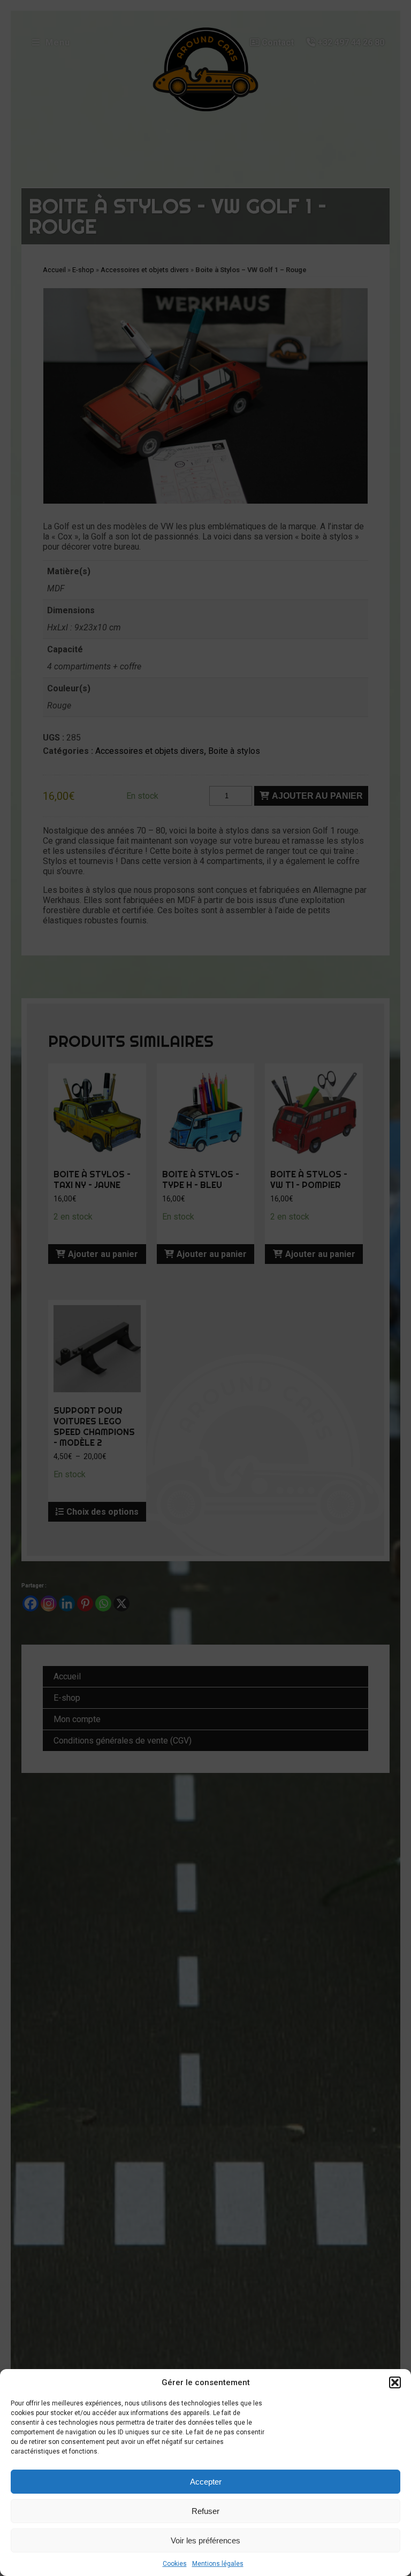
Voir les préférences (205, 2540)
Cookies (175, 2564)
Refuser (205, 2511)
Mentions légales (218, 2564)
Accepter (206, 2482)
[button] (395, 2382)
